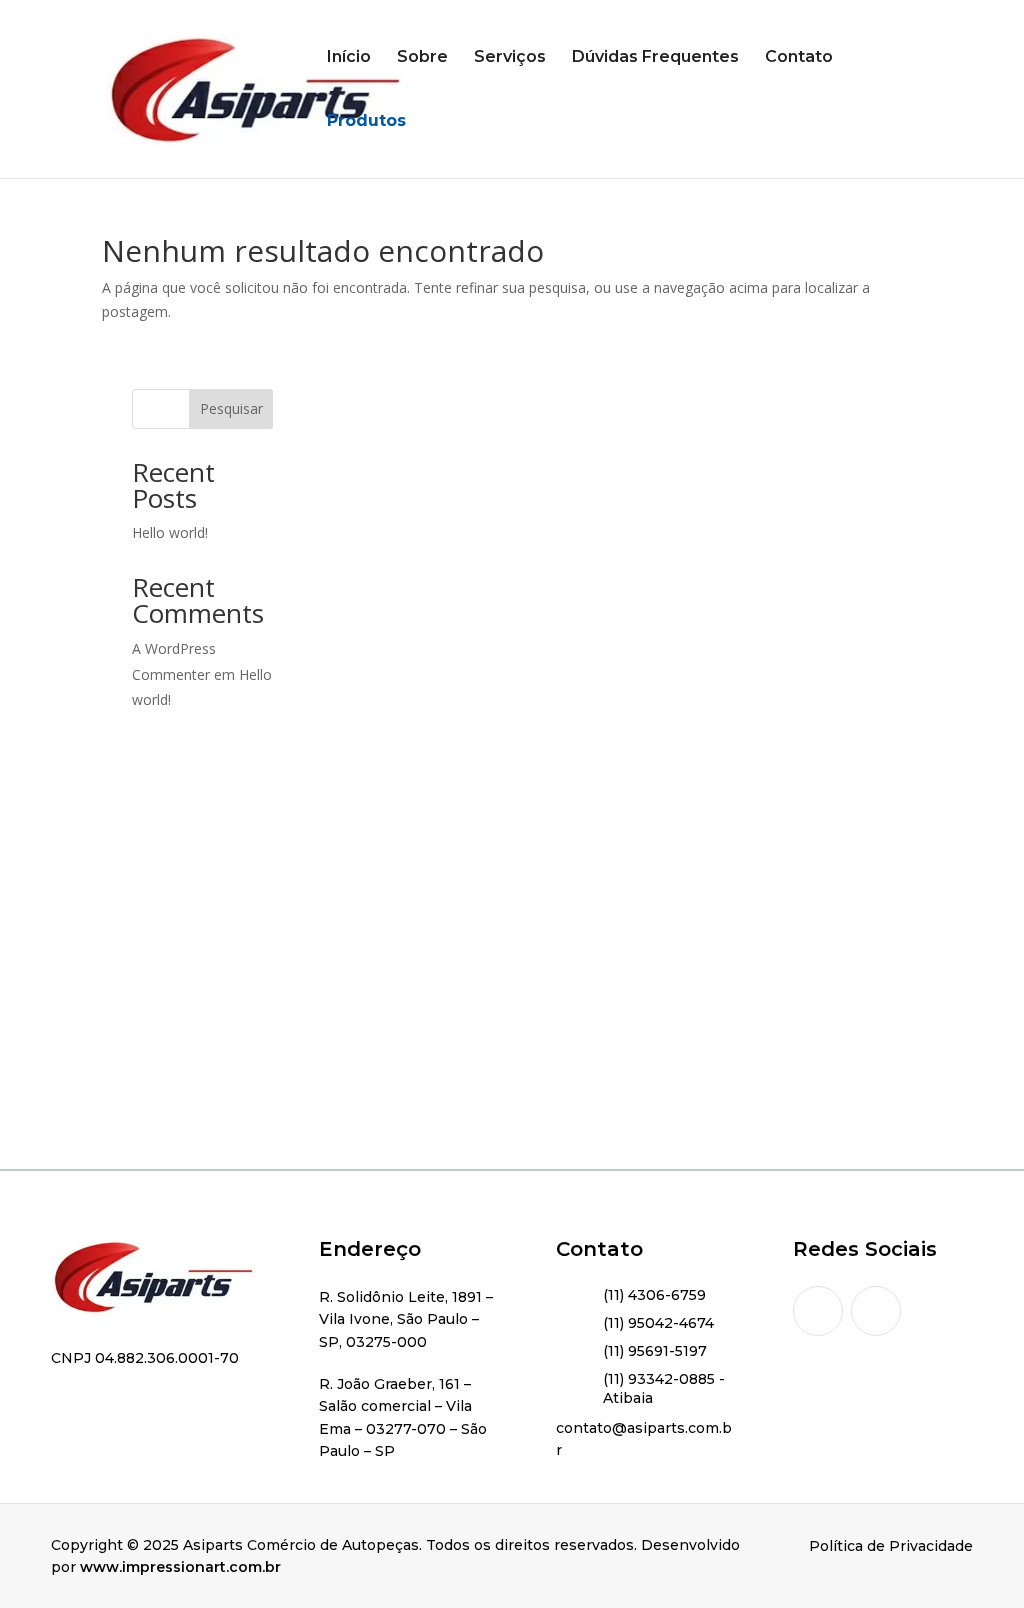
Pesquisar (231, 408)
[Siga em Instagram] (818, 1311)
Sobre (422, 58)
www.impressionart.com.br (180, 1567)
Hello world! (170, 532)
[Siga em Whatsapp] (876, 1311)
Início (349, 58)
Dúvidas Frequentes (655, 58)
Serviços (510, 58)
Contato (799, 58)
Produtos (366, 122)
